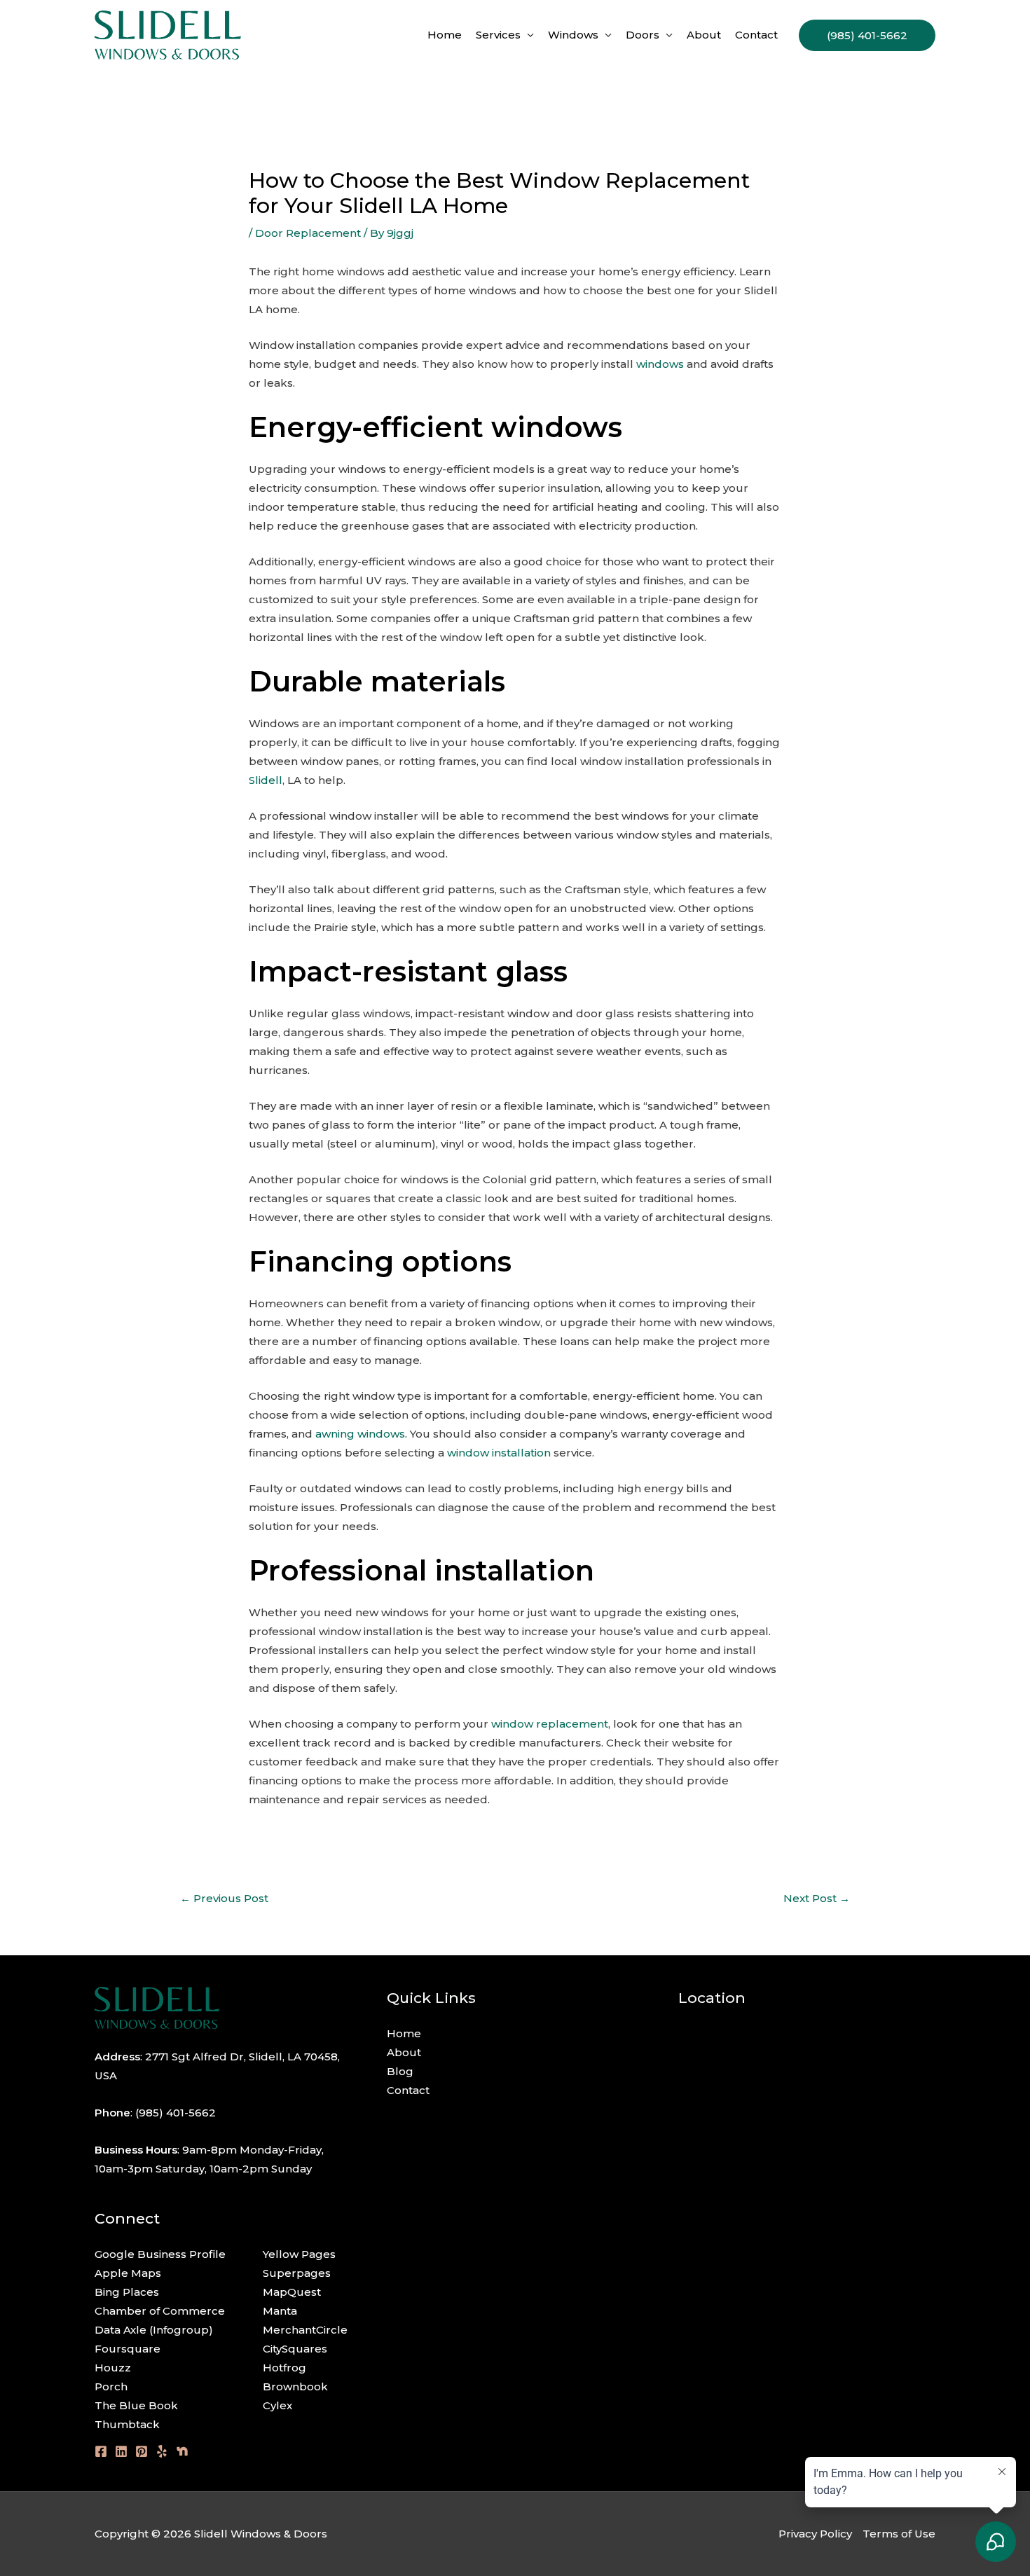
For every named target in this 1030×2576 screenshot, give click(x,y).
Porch (111, 2386)
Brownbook (295, 2386)
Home (445, 35)
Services (498, 35)
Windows (573, 35)
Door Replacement (308, 233)
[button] (867, 35)
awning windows (360, 1434)
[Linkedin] (121, 2451)
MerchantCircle (305, 2330)
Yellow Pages (299, 2254)
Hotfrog (284, 2368)
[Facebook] (101, 2451)
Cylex (277, 2405)
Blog (400, 2071)
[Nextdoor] (182, 2451)
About (704, 35)
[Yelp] (162, 2451)
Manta (280, 2311)
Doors (643, 35)
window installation (499, 1453)
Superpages (297, 2273)
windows (660, 364)
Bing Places (127, 2292)
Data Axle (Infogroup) (154, 2330)
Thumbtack (127, 2424)
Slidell (266, 780)
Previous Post (224, 1898)
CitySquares (295, 2349)
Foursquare (128, 2349)
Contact (756, 35)
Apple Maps (128, 2273)
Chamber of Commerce (160, 2311)
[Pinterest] (142, 2451)
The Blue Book (136, 2405)
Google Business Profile (160, 2254)
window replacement (550, 1724)
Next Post (817, 1898)
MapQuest (292, 2292)
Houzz (113, 2368)
